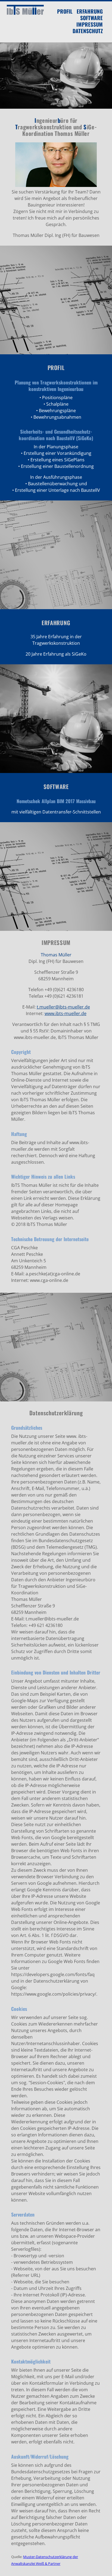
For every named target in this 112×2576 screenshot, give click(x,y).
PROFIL (65, 11)
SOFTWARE (91, 18)
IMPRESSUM (90, 24)
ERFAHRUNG (90, 11)
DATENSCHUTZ (88, 31)
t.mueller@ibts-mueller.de (63, 1007)
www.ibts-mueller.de (66, 1013)
